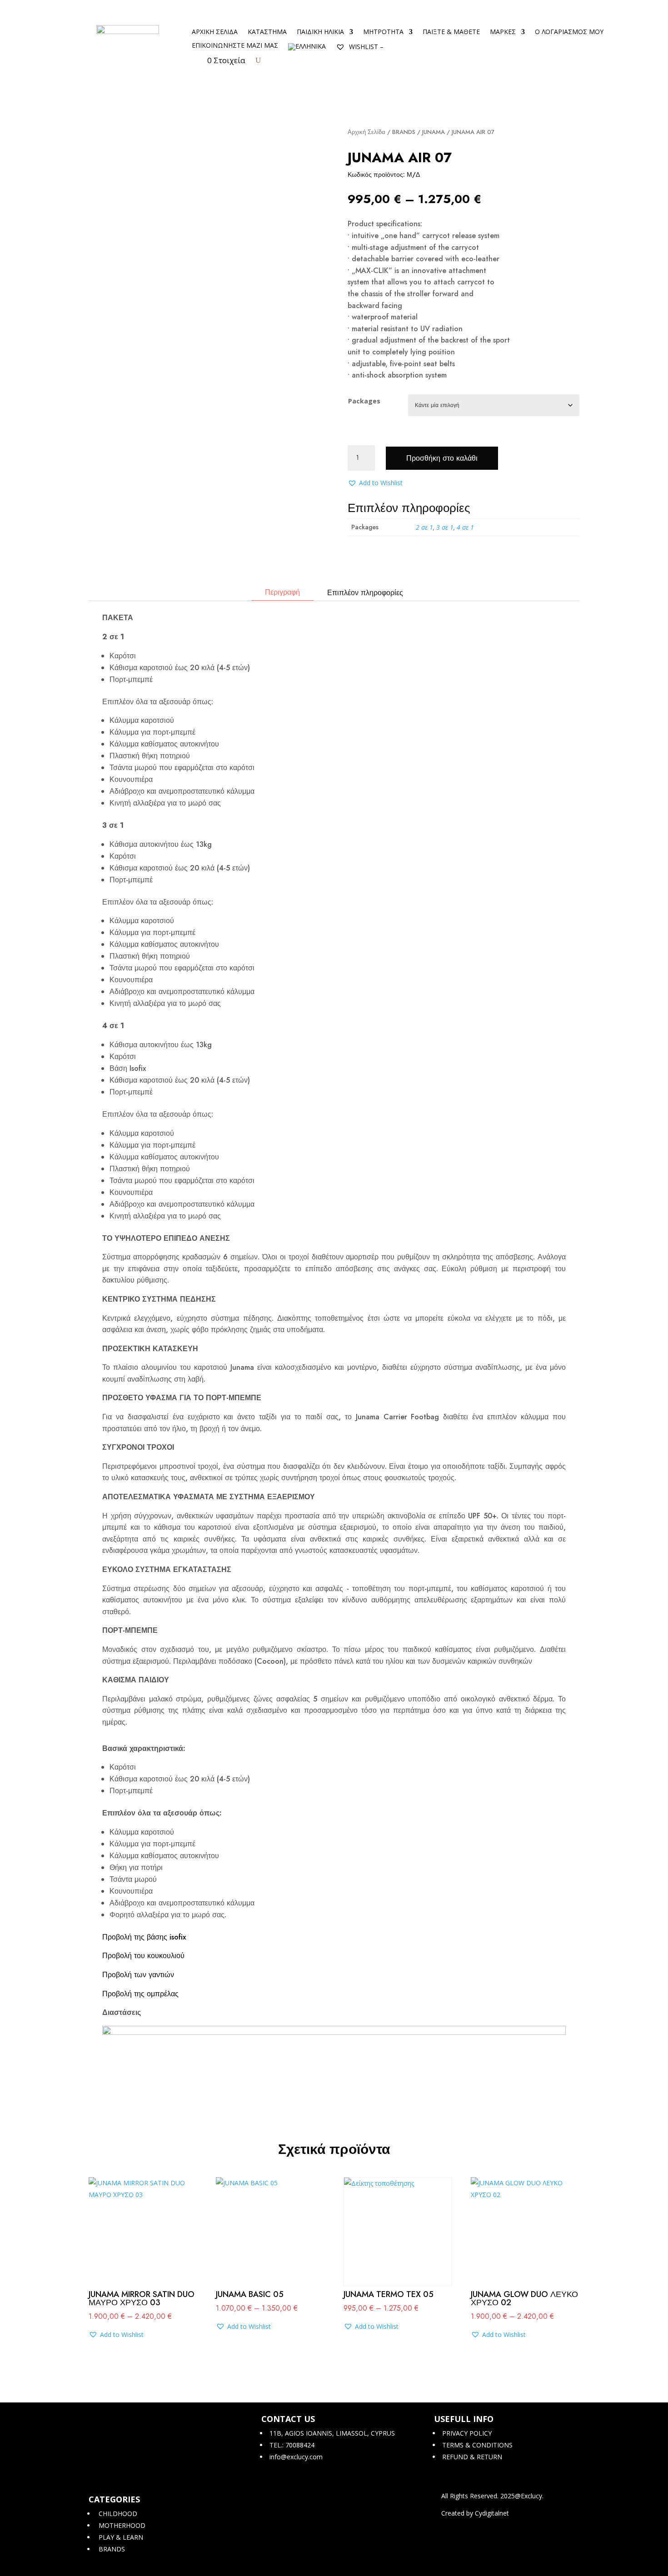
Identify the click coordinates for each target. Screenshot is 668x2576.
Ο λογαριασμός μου (569, 32)
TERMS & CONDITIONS (476, 2445)
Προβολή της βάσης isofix (144, 1937)
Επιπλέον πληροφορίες (365, 593)
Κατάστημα (267, 32)
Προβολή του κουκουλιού (143, 1956)
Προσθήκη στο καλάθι (442, 458)
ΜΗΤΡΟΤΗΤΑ (383, 32)
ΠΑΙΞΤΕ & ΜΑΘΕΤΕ (451, 32)
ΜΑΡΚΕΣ (503, 32)
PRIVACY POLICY (466, 2433)
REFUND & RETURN (471, 2457)
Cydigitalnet (492, 2513)
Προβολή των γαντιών (138, 1975)
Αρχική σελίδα (215, 32)
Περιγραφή (282, 592)
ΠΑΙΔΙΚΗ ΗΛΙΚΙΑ (320, 32)
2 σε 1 (424, 527)
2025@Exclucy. (522, 2496)
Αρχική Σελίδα (366, 132)
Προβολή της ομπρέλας (140, 1994)
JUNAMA (434, 132)
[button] (375, 483)
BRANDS (404, 132)
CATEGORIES (114, 2499)
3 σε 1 (445, 527)
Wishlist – (365, 47)
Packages (364, 401)
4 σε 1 (465, 527)
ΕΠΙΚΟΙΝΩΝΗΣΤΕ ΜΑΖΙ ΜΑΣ (235, 46)
